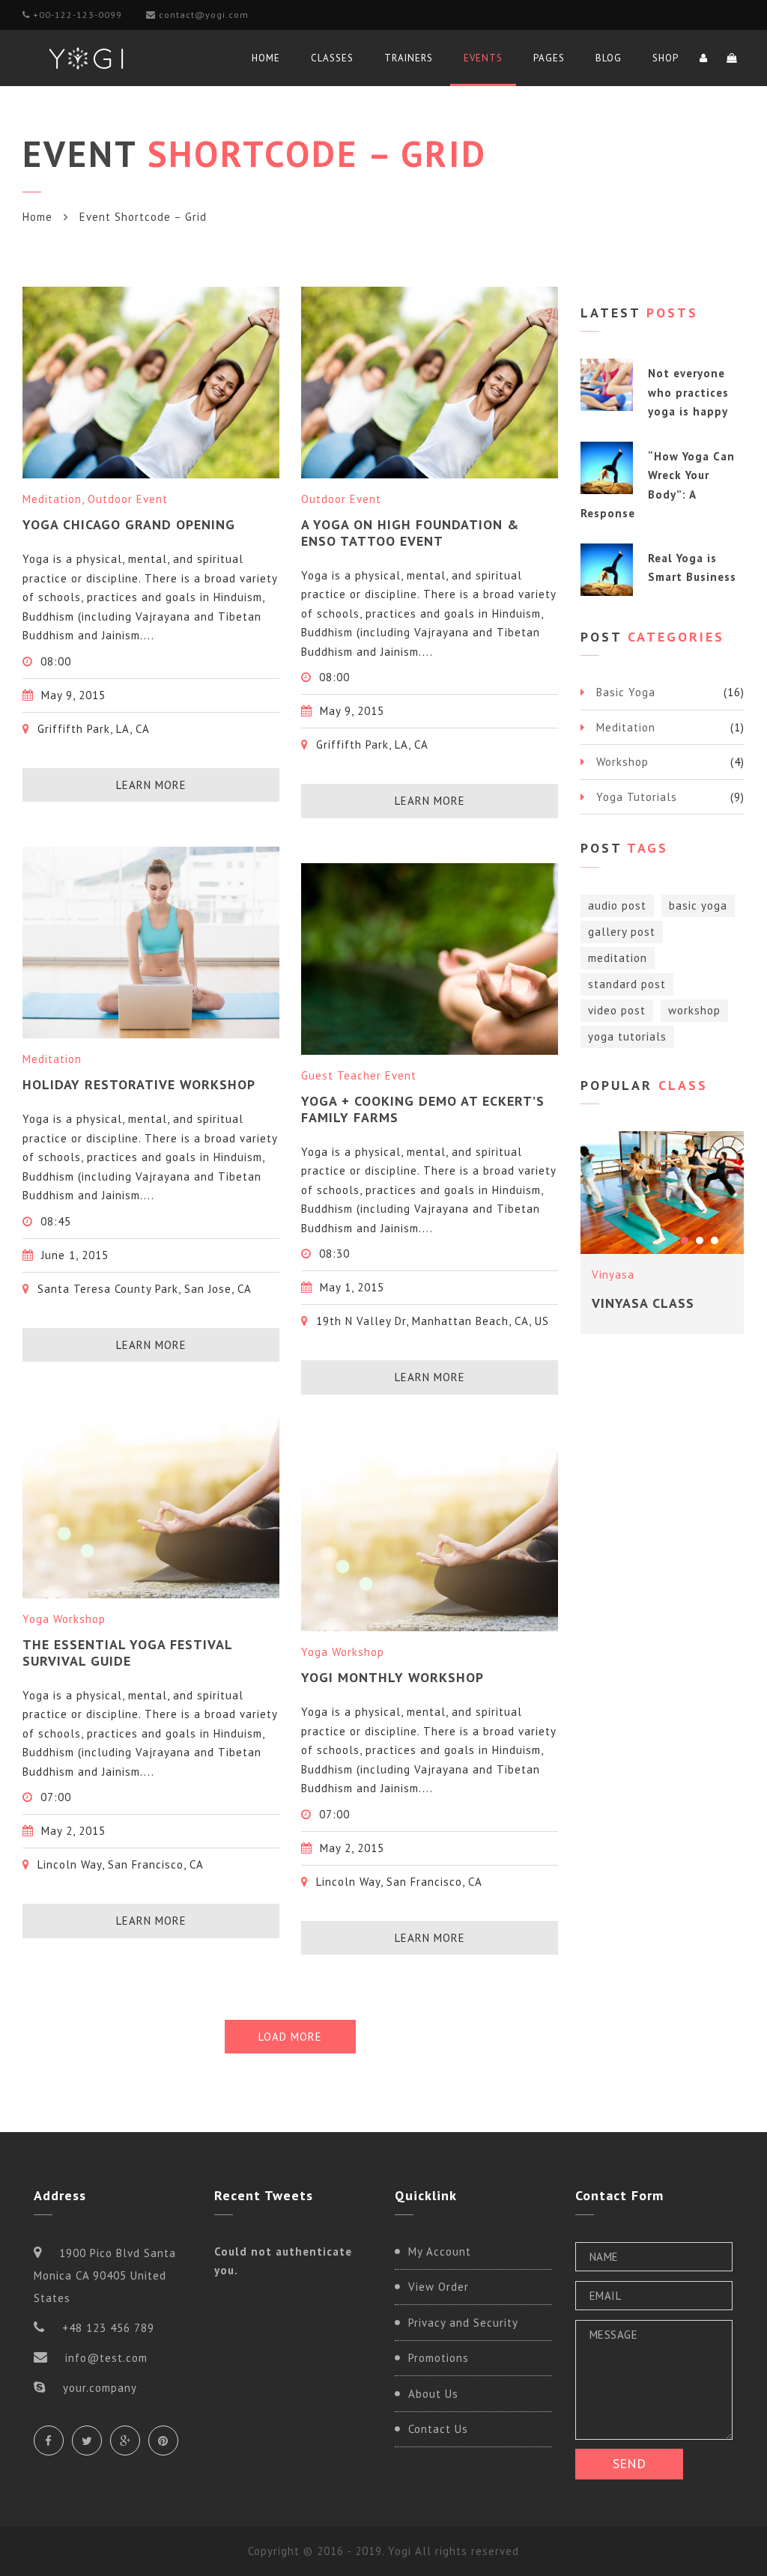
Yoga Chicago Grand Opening (129, 524)
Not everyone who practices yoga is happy (688, 392)
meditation (618, 958)
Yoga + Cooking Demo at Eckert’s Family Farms (423, 1109)
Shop (666, 58)
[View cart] (732, 58)
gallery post (622, 932)
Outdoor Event (128, 499)
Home (266, 58)
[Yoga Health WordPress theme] (86, 58)
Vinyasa (613, 1275)
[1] (685, 1240)
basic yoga (698, 905)
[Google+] (125, 2440)
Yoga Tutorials (637, 797)
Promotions (439, 2358)
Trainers (409, 58)
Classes (332, 58)
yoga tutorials (627, 1036)
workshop (694, 1010)
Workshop (622, 762)
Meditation (52, 499)
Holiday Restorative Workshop (139, 1084)
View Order (439, 2287)
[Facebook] (49, 2440)
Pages (549, 58)
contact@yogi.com (204, 15)
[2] (700, 1240)
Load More (290, 2037)
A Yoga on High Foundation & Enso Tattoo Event (410, 533)
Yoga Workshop (64, 1619)
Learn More (151, 785)
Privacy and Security (463, 2323)
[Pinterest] (163, 2440)
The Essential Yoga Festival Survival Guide (127, 1653)
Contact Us (438, 2429)
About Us (433, 2394)
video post (617, 1010)
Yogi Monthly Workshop (392, 1677)
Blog (609, 58)
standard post (627, 984)
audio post (617, 905)
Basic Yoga (626, 692)
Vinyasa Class (643, 1303)
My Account (440, 2251)
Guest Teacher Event (359, 1075)
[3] (715, 1240)
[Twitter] (87, 2440)
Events (483, 58)
